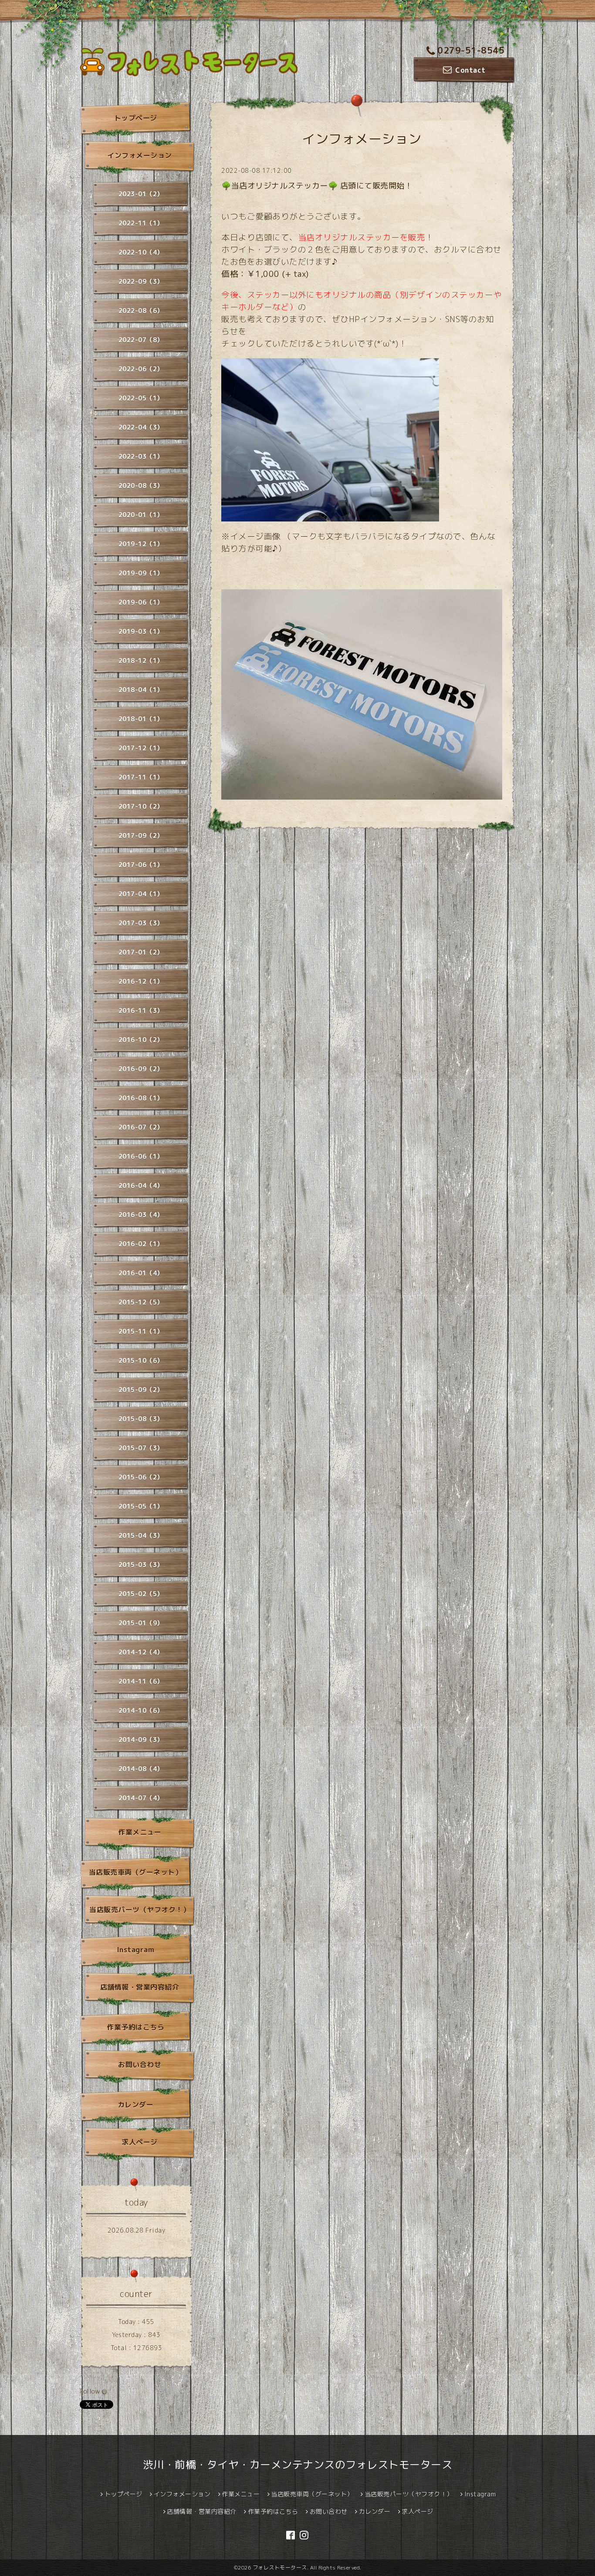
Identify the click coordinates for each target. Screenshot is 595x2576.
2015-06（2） (141, 1477)
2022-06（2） (141, 369)
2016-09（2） (141, 1069)
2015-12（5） (141, 1302)
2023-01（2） (141, 194)
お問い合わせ (140, 2065)
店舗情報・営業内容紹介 (140, 1987)
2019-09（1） (141, 573)
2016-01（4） (141, 1273)
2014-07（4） (141, 1798)
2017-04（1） (141, 894)
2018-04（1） (141, 690)
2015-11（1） (141, 1331)
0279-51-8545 (471, 50)
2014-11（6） (141, 1681)
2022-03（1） (141, 456)
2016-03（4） (141, 1215)
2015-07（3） (141, 1448)
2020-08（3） (141, 486)
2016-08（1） (141, 1098)
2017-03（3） (141, 923)
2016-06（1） (141, 1156)
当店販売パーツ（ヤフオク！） (140, 1910)
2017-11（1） (141, 777)
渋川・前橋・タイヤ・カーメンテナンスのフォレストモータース (298, 2465)
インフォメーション (140, 155)
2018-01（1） (141, 719)
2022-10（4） (141, 252)
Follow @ (93, 2391)
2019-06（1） (141, 602)
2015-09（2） (141, 1390)
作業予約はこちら (135, 2027)
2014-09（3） (141, 1740)
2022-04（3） (141, 427)
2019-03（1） (141, 631)
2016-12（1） (141, 981)
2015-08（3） (141, 1419)
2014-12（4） (141, 1652)
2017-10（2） (141, 806)
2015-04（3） (141, 1535)
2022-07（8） (141, 340)
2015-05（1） (141, 1506)
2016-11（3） (141, 1011)
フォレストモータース (280, 2568)
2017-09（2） (141, 836)
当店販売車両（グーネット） (136, 1872)
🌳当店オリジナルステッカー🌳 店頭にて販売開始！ (317, 186)
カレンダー (136, 2105)
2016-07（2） (141, 1127)
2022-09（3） (141, 281)
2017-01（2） (141, 952)
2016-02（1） (141, 1244)
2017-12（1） (141, 748)
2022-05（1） (141, 398)
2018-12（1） (141, 661)
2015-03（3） (141, 1565)
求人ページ (140, 2142)
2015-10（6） (141, 1360)
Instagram (136, 1950)
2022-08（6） (141, 311)
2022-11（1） (141, 223)
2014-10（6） (141, 1710)
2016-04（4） (141, 1185)
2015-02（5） (141, 1594)
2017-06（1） (141, 865)
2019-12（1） (141, 544)
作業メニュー (140, 1832)
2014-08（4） (141, 1769)
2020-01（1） (141, 515)
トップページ (136, 118)
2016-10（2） (141, 1040)
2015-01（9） (141, 1623)
